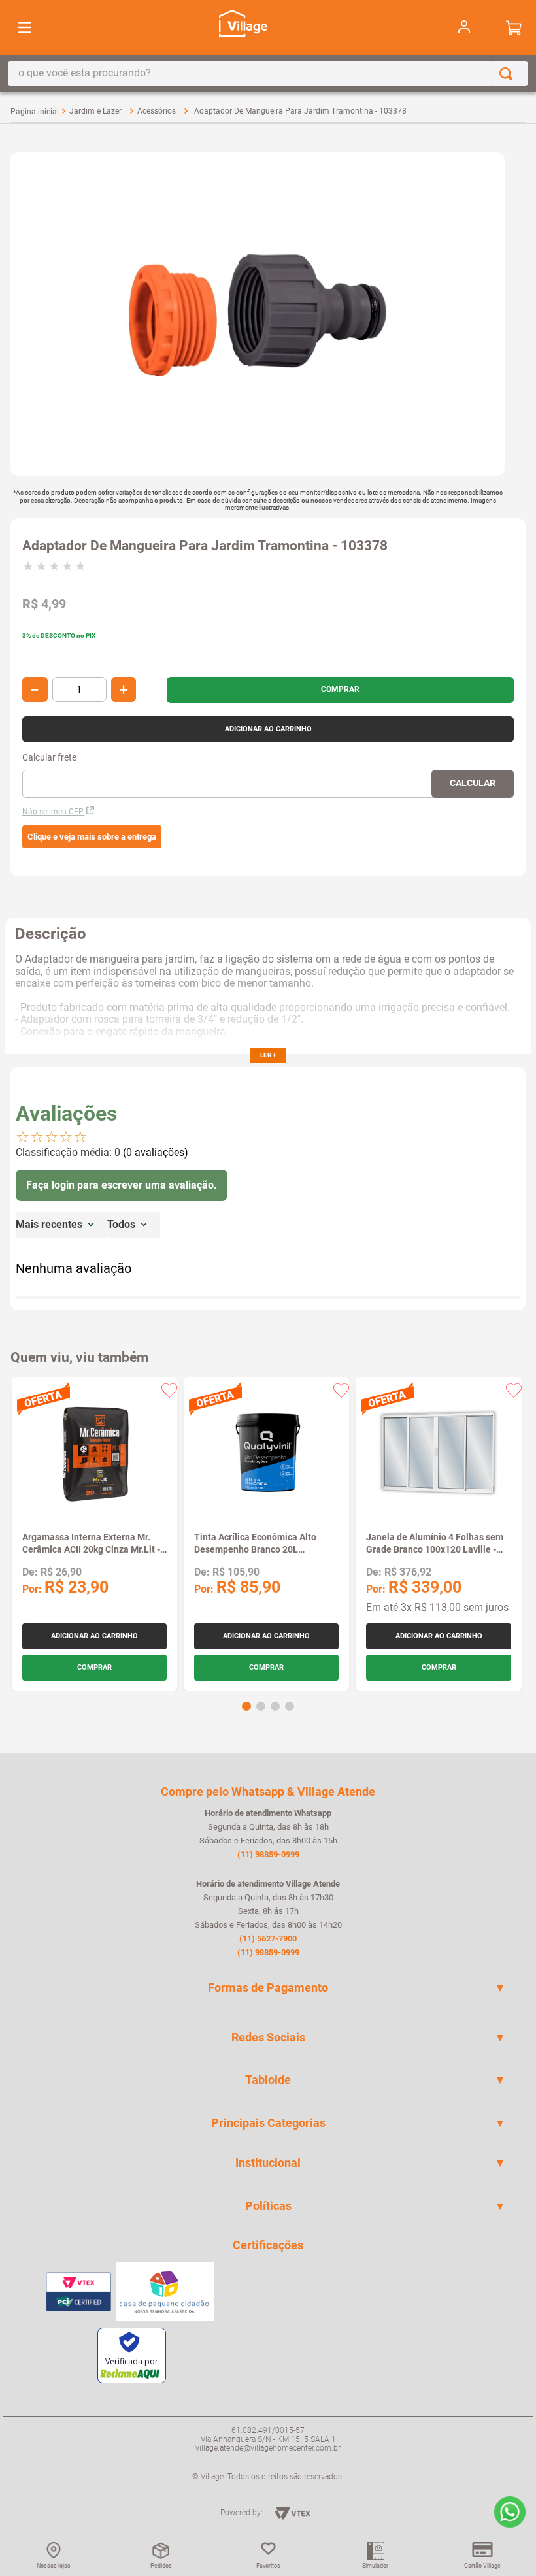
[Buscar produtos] (509, 74)
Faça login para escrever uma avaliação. (122, 1185)
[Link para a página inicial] (35, 112)
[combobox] (268, 74)
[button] (92, 837)
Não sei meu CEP (53, 812)
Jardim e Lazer (95, 111)
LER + (268, 1055)
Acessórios (157, 111)
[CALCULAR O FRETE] (473, 784)
